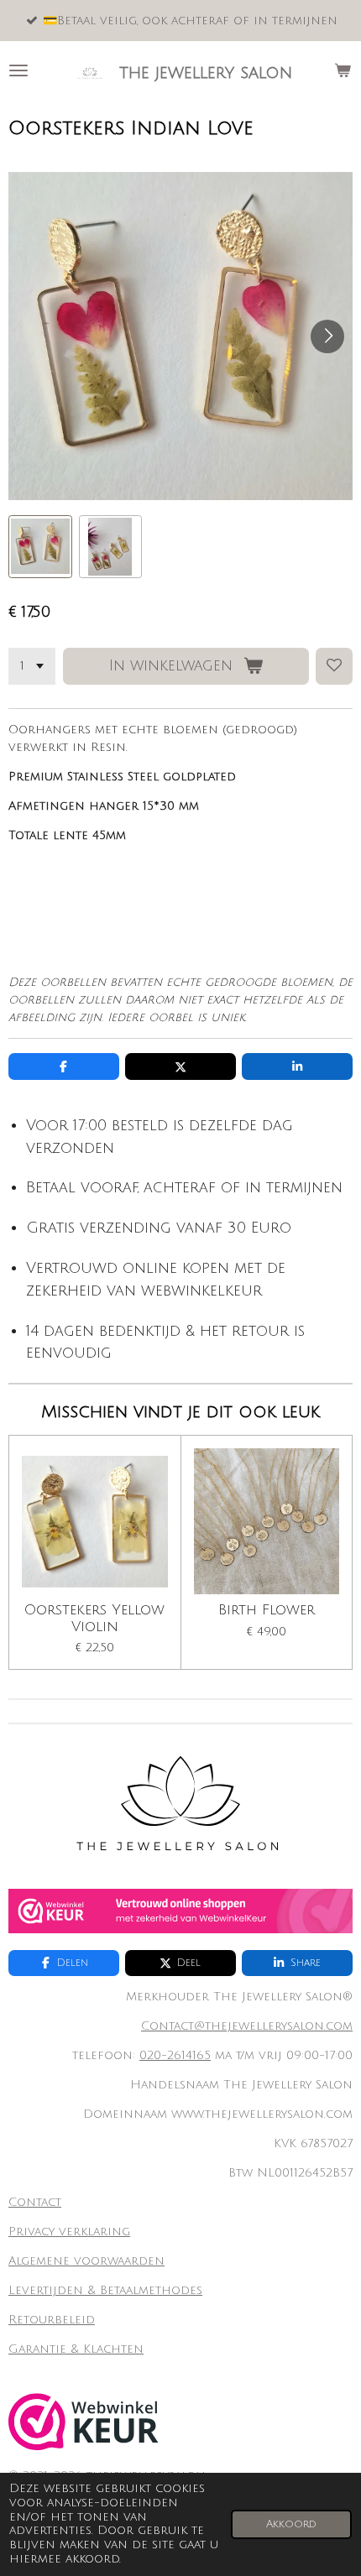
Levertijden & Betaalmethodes (105, 2290)
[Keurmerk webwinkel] (180, 1929)
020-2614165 (175, 2055)
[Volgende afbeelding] (327, 336)
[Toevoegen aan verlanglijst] (334, 666)
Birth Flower (267, 1610)
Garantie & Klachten (76, 2349)
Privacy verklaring (69, 2232)
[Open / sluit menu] (18, 70)
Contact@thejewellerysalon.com (247, 2026)
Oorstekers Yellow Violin (94, 1619)
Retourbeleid (52, 2320)
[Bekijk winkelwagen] (343, 70)
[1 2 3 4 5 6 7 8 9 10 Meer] (32, 666)
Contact (35, 2202)
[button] (40, 547)
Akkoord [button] (291, 2524)
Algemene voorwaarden (86, 2261)
